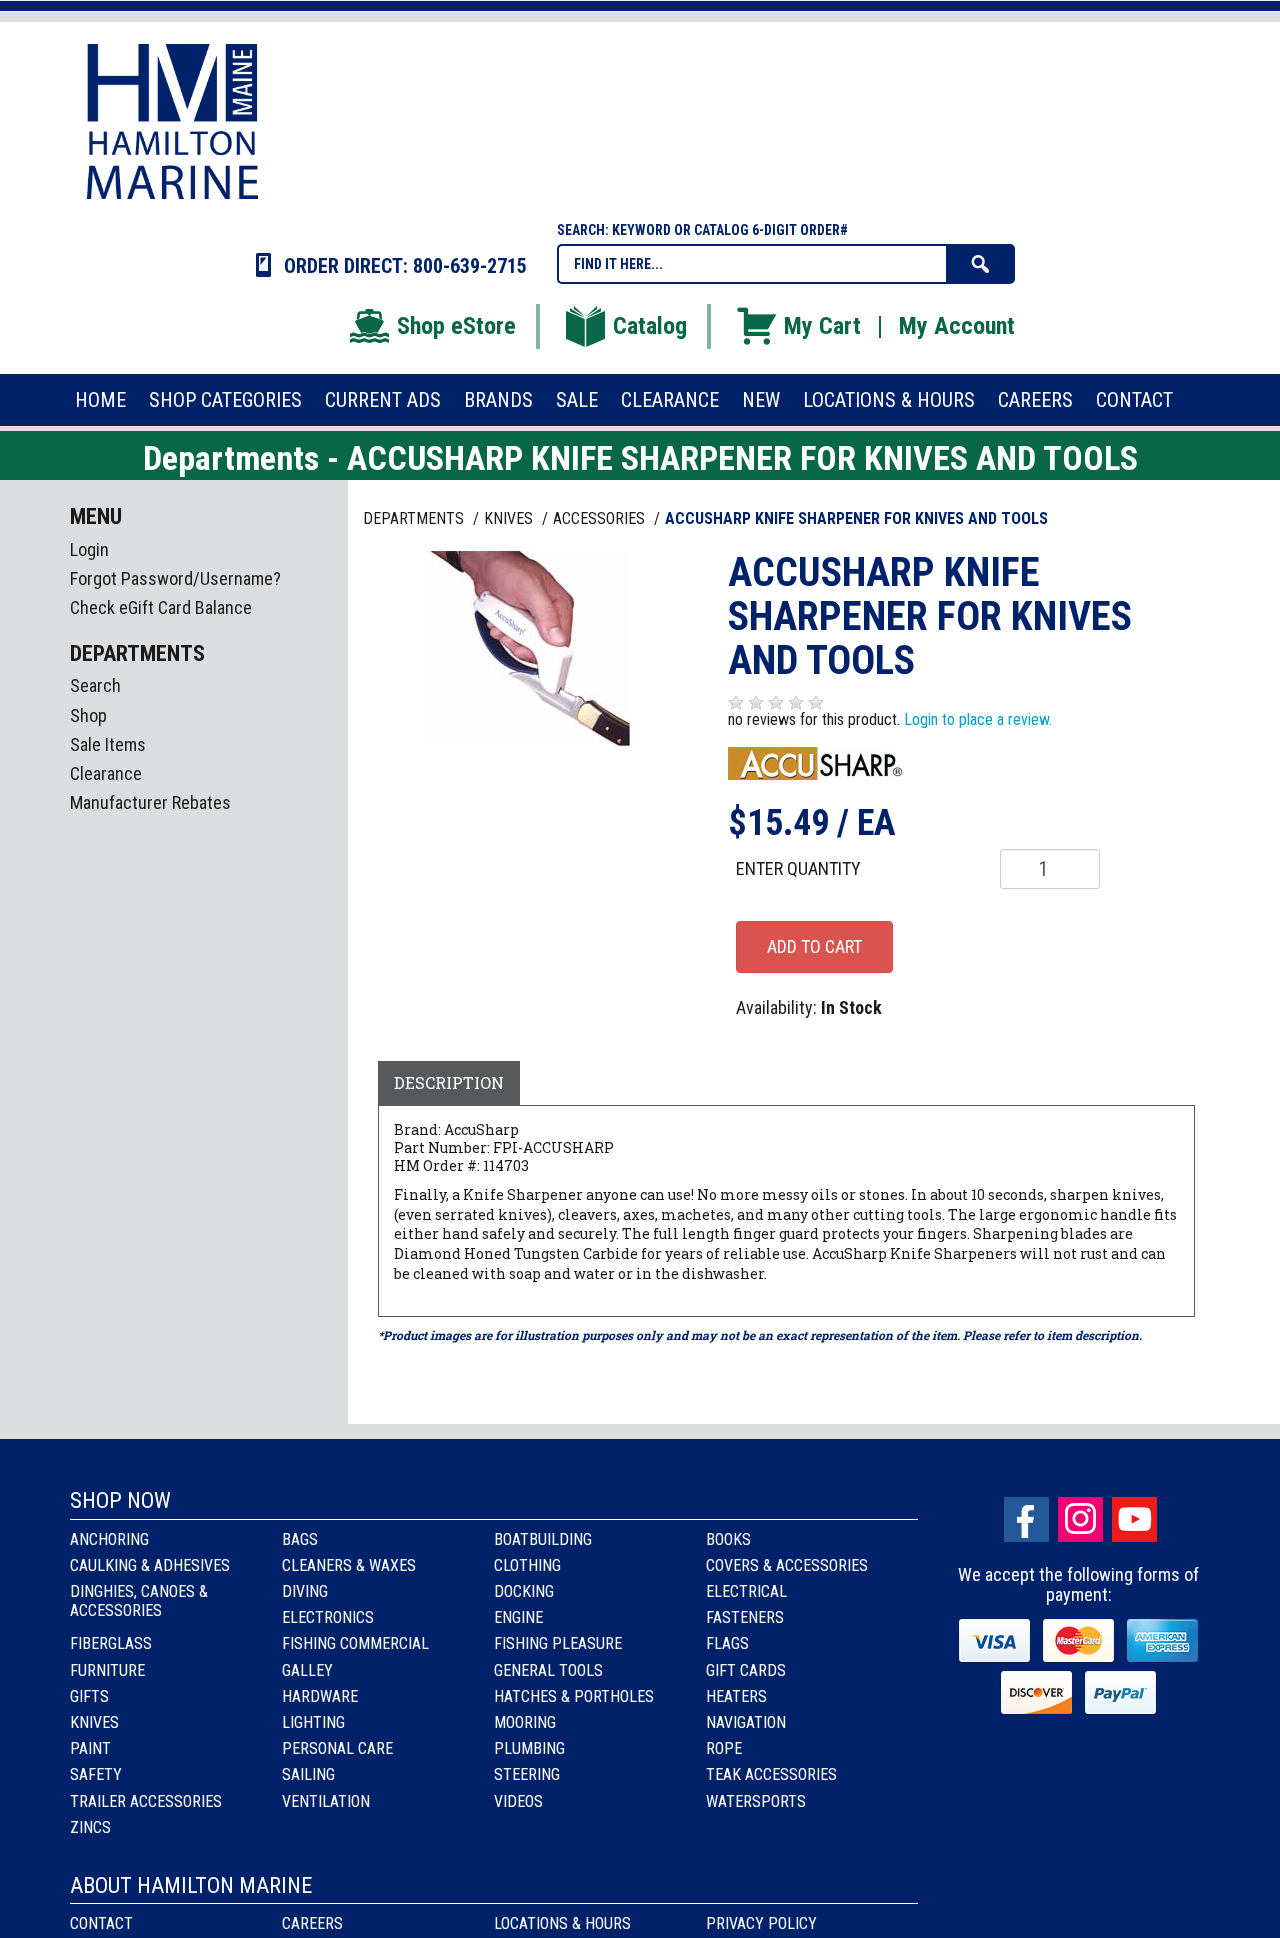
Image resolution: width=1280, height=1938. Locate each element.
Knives (94, 1722)
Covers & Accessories (787, 1565)
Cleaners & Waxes (349, 1565)
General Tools (548, 1670)
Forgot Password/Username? (175, 578)
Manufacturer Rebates (150, 802)
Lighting (313, 1722)
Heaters (736, 1696)
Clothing (527, 1565)
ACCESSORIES (601, 518)
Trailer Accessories (146, 1801)
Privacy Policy (761, 1923)
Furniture (107, 1670)
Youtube (1134, 1519)
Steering (527, 1774)
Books (728, 1539)
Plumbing (529, 1748)
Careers (312, 1923)
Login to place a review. (978, 719)
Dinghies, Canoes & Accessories (139, 1601)
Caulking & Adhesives (150, 1565)
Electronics (328, 1617)
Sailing (308, 1774)
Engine (518, 1617)
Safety (96, 1774)
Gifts (89, 1696)
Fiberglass (111, 1643)
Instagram (1080, 1519)
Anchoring (109, 1539)
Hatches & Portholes (574, 1696)
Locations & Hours (562, 1923)
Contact (101, 1923)
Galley (307, 1670)
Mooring (525, 1722)
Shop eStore (456, 326)
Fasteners (745, 1617)
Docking (524, 1591)
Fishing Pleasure (558, 1643)
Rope (724, 1748)
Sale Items (108, 744)
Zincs (90, 1827)
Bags (300, 1539)
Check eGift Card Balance (161, 607)
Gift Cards (746, 1670)
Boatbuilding (543, 1539)
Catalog (650, 326)
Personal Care (337, 1748)
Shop (88, 715)
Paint (90, 1748)
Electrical (746, 1591)
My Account (957, 326)
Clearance (106, 773)
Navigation (746, 1722)
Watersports (756, 1801)
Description (449, 1082)
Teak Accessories (771, 1774)
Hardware (320, 1696)
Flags (727, 1643)
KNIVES (510, 518)
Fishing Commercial (355, 1643)
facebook (1026, 1519)
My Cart (822, 326)
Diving (305, 1591)
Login (89, 549)
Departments (415, 518)
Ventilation (326, 1801)
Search (95, 685)
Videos (518, 1801)
